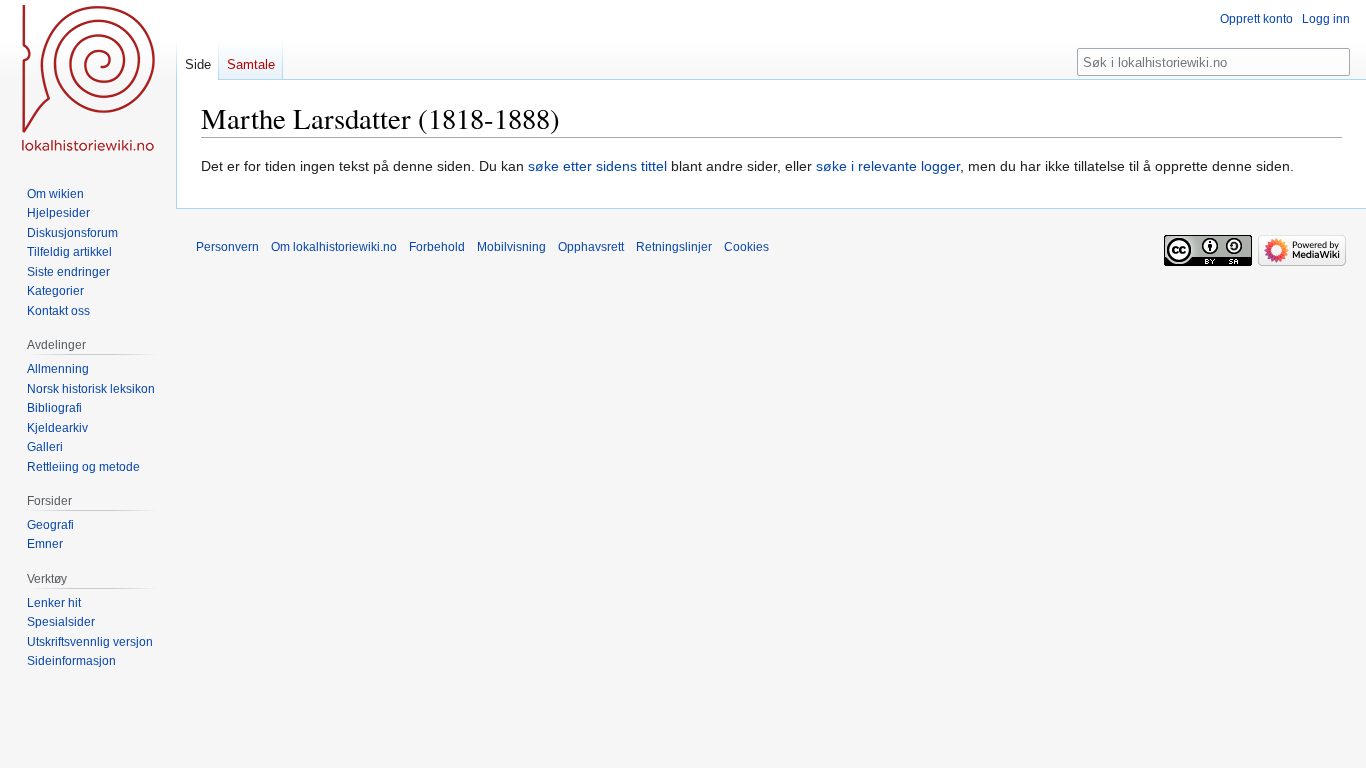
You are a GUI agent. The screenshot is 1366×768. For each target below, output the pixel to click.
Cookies (746, 247)
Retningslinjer (674, 247)
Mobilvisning (511, 247)
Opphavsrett (591, 247)
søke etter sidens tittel (597, 166)
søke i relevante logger (888, 166)
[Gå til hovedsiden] (88, 80)
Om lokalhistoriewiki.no (334, 247)
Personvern (227, 247)
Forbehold (437, 247)
